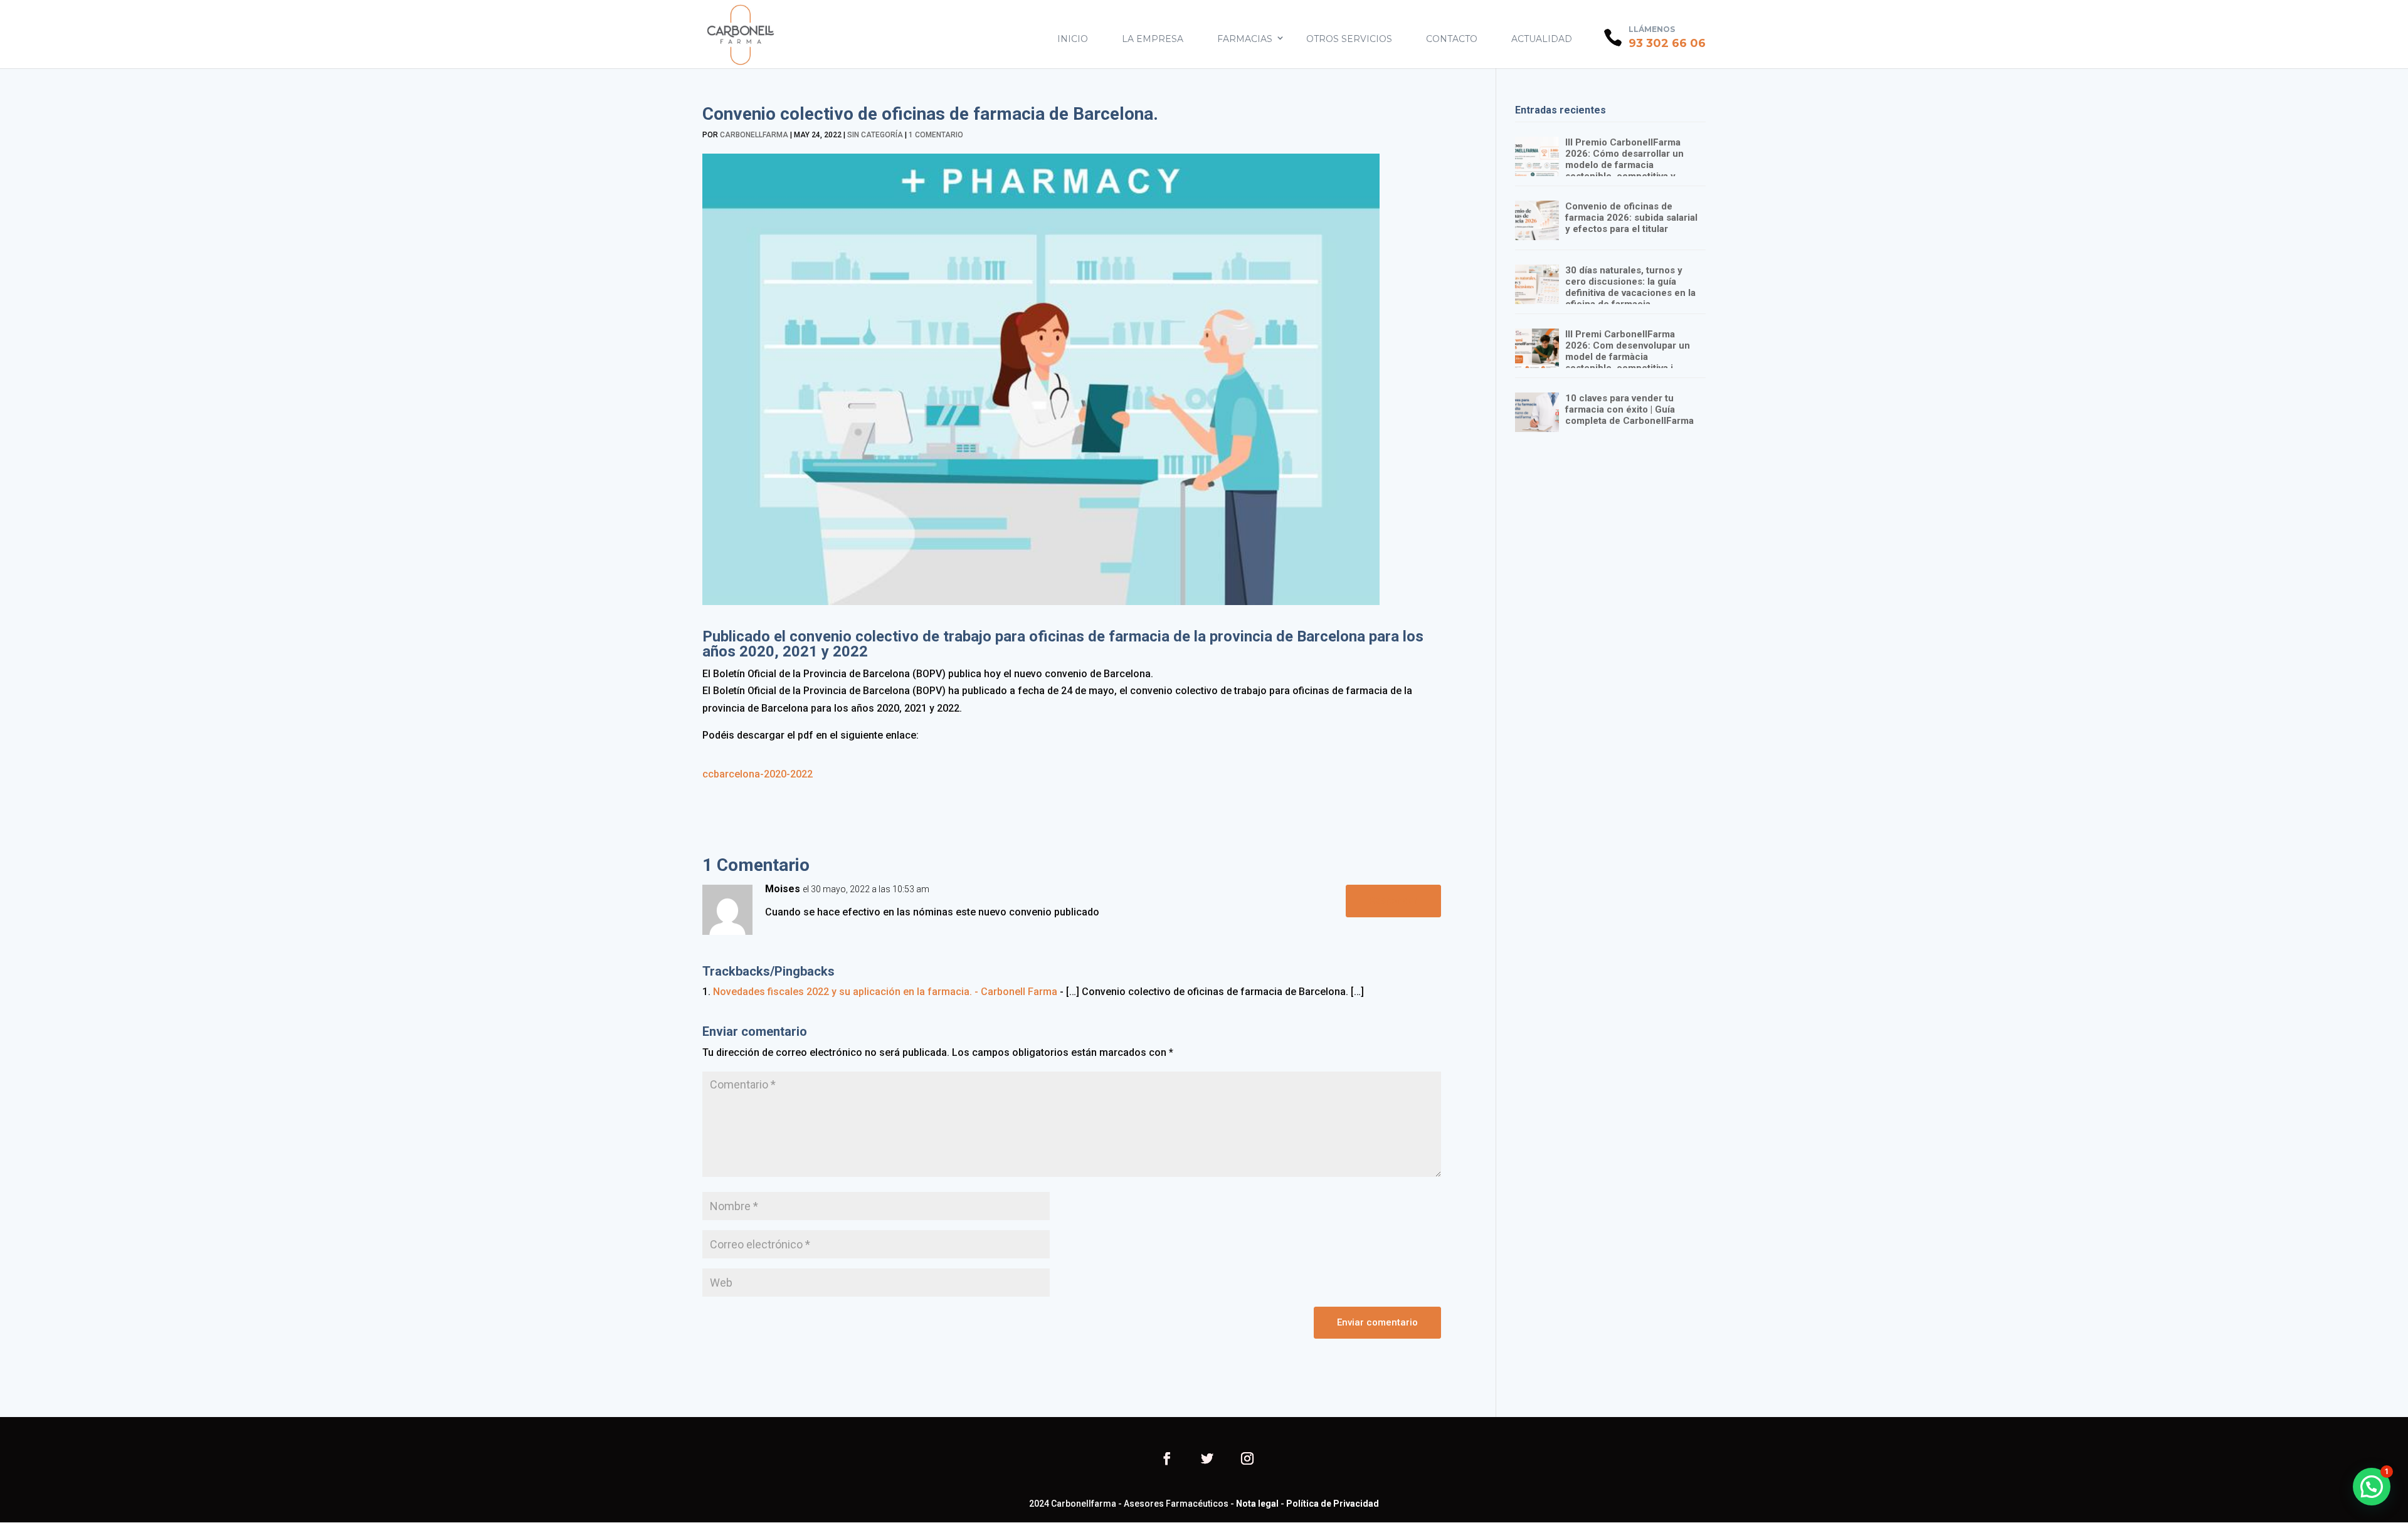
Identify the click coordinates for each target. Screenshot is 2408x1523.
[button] (2372, 1487)
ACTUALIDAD (1542, 39)
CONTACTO (1452, 39)
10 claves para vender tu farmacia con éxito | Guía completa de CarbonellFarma (1629, 409)
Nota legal (1257, 1504)
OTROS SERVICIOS (1349, 39)
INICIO (1073, 39)
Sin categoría (875, 135)
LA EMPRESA (1153, 39)
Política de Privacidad (1333, 1504)
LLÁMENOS (1652, 29)
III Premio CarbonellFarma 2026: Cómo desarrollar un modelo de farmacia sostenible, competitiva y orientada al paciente (1624, 165)
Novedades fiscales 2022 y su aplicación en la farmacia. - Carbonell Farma (885, 992)
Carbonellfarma (754, 135)
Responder (1393, 900)
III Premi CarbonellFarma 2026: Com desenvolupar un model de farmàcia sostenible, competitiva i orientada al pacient (1628, 357)
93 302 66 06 (1667, 43)
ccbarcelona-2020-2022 (758, 774)
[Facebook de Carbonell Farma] (1167, 1460)
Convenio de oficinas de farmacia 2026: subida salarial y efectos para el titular (1631, 218)
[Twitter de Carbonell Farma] (1207, 1460)
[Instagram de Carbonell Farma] (1247, 1460)
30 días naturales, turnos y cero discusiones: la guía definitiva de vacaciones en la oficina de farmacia (1630, 287)
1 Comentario (936, 135)
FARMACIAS (1245, 39)
